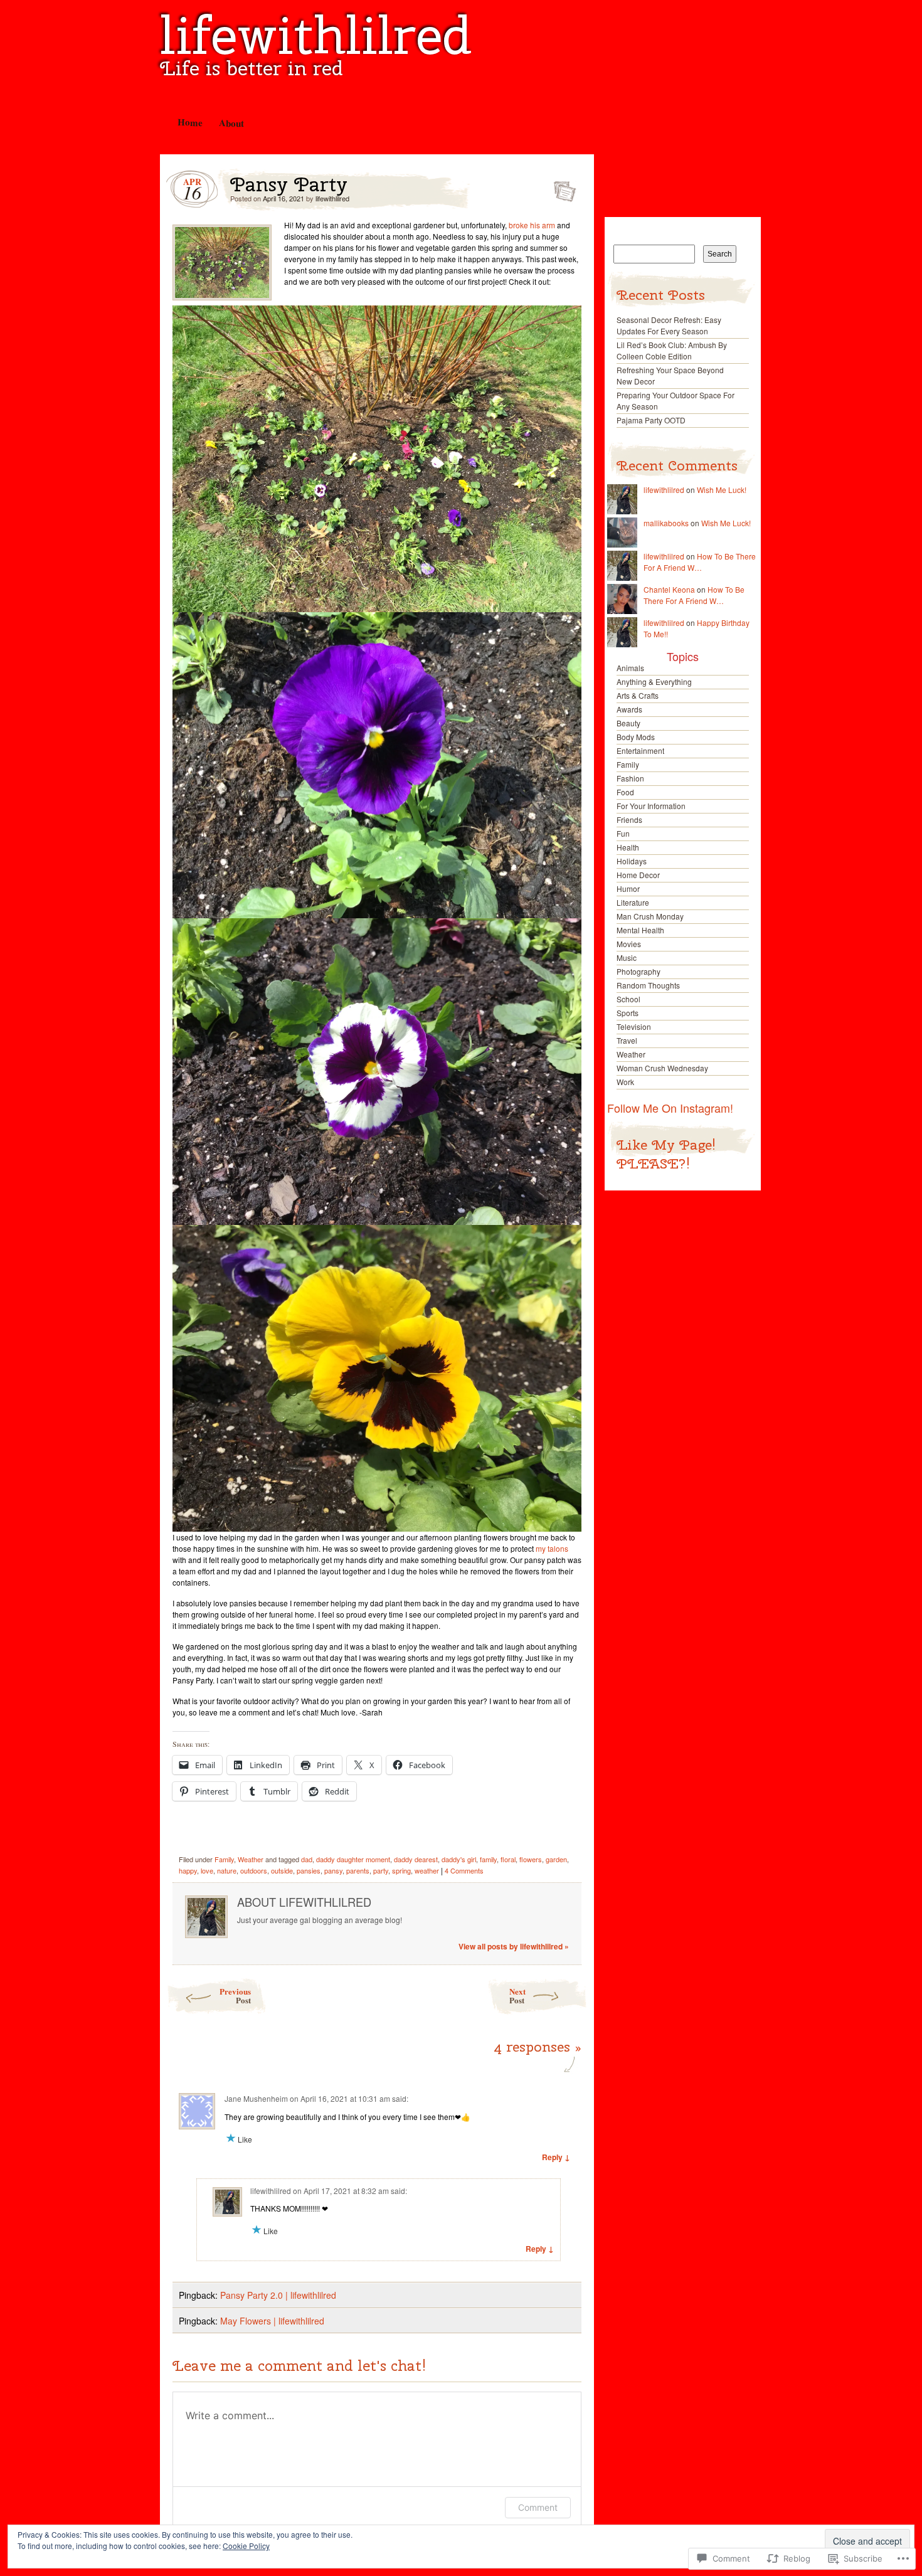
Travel (627, 1040)
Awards (629, 709)
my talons (552, 1548)
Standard (561, 188)
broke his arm (532, 225)
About (231, 123)
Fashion (630, 778)
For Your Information (651, 806)
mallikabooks (666, 523)
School (628, 999)
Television (634, 1026)
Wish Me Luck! (722, 490)
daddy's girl (459, 1859)
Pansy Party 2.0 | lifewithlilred (278, 2295)
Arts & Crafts (638, 695)
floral (508, 1859)
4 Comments (464, 1870)
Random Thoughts (648, 985)
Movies (629, 944)
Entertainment (640, 750)
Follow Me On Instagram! (670, 1108)
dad (307, 1859)
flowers (531, 1859)
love (207, 1870)
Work (625, 1082)
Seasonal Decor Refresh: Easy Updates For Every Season (669, 325)
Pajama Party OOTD (651, 420)
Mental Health (640, 930)
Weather (251, 1859)
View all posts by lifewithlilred (514, 1946)
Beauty (628, 723)
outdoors (254, 1870)
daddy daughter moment (353, 1859)
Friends (629, 819)
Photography (639, 971)
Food (625, 792)
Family (224, 1859)
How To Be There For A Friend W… (700, 562)
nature (227, 1870)
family (488, 1859)
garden (556, 1859)
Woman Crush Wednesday (662, 1068)
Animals (630, 668)
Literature (633, 902)
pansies (309, 1870)
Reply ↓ (556, 2157)
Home (189, 122)
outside (282, 1870)
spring (401, 1870)
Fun (623, 833)
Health (628, 847)
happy (188, 1870)
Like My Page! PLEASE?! (666, 1154)
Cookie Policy (246, 2546)
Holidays (632, 861)
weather (427, 1870)
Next (517, 1996)
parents (358, 1870)
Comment (538, 2507)
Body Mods (636, 737)
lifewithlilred (316, 35)
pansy (333, 1870)
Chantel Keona (669, 589)
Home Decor (638, 875)
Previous (235, 1996)
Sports (628, 1013)
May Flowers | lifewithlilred (272, 2321)
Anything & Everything (654, 681)
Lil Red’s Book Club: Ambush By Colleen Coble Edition (672, 350)
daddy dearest (416, 1859)
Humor (628, 888)
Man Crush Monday (650, 916)
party (381, 1870)
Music (627, 957)
